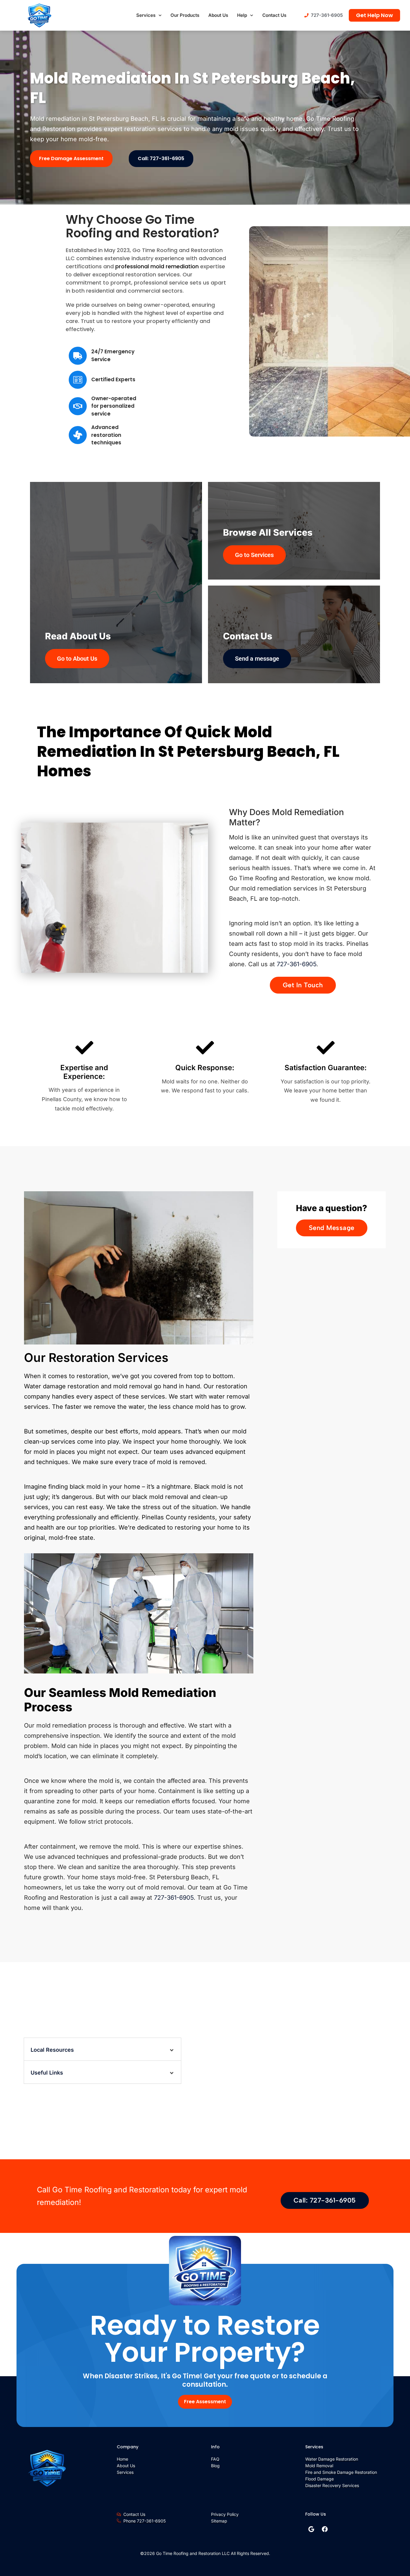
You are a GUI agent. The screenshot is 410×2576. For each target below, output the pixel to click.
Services (146, 15)
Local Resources (52, 2050)
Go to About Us (77, 659)
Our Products (185, 15)
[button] (102, 2049)
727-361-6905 (297, 964)
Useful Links (47, 2073)
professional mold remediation (157, 266)
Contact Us (274, 15)
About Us (218, 15)
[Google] (311, 2529)
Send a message (257, 659)
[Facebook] (325, 2529)
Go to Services (254, 555)
